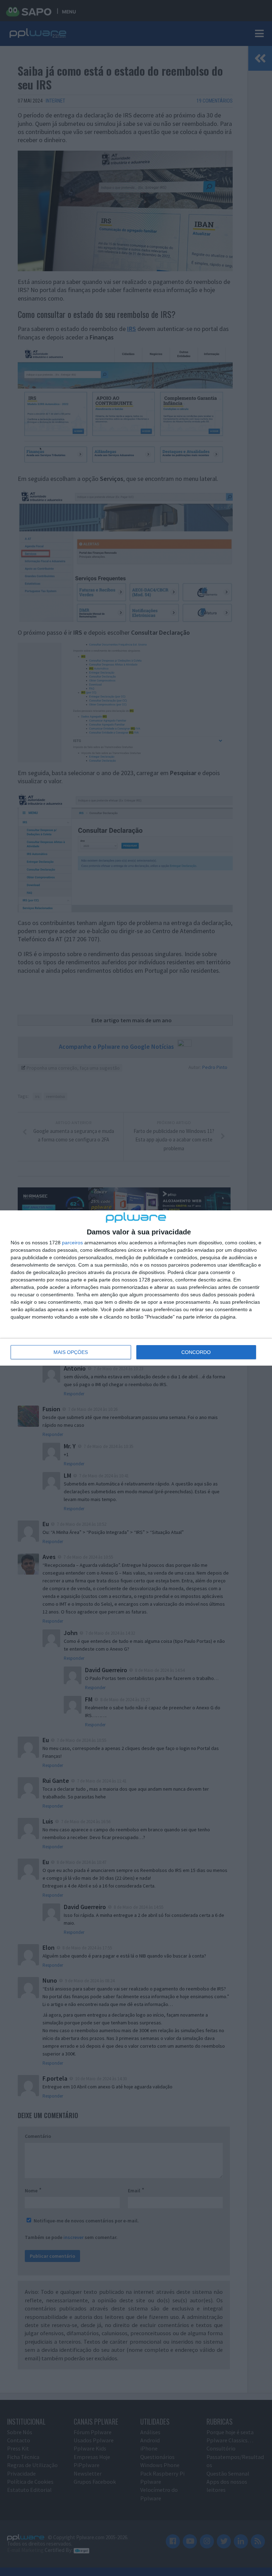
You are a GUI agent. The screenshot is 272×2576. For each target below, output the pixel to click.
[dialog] (136, 1288)
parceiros (72, 1243)
